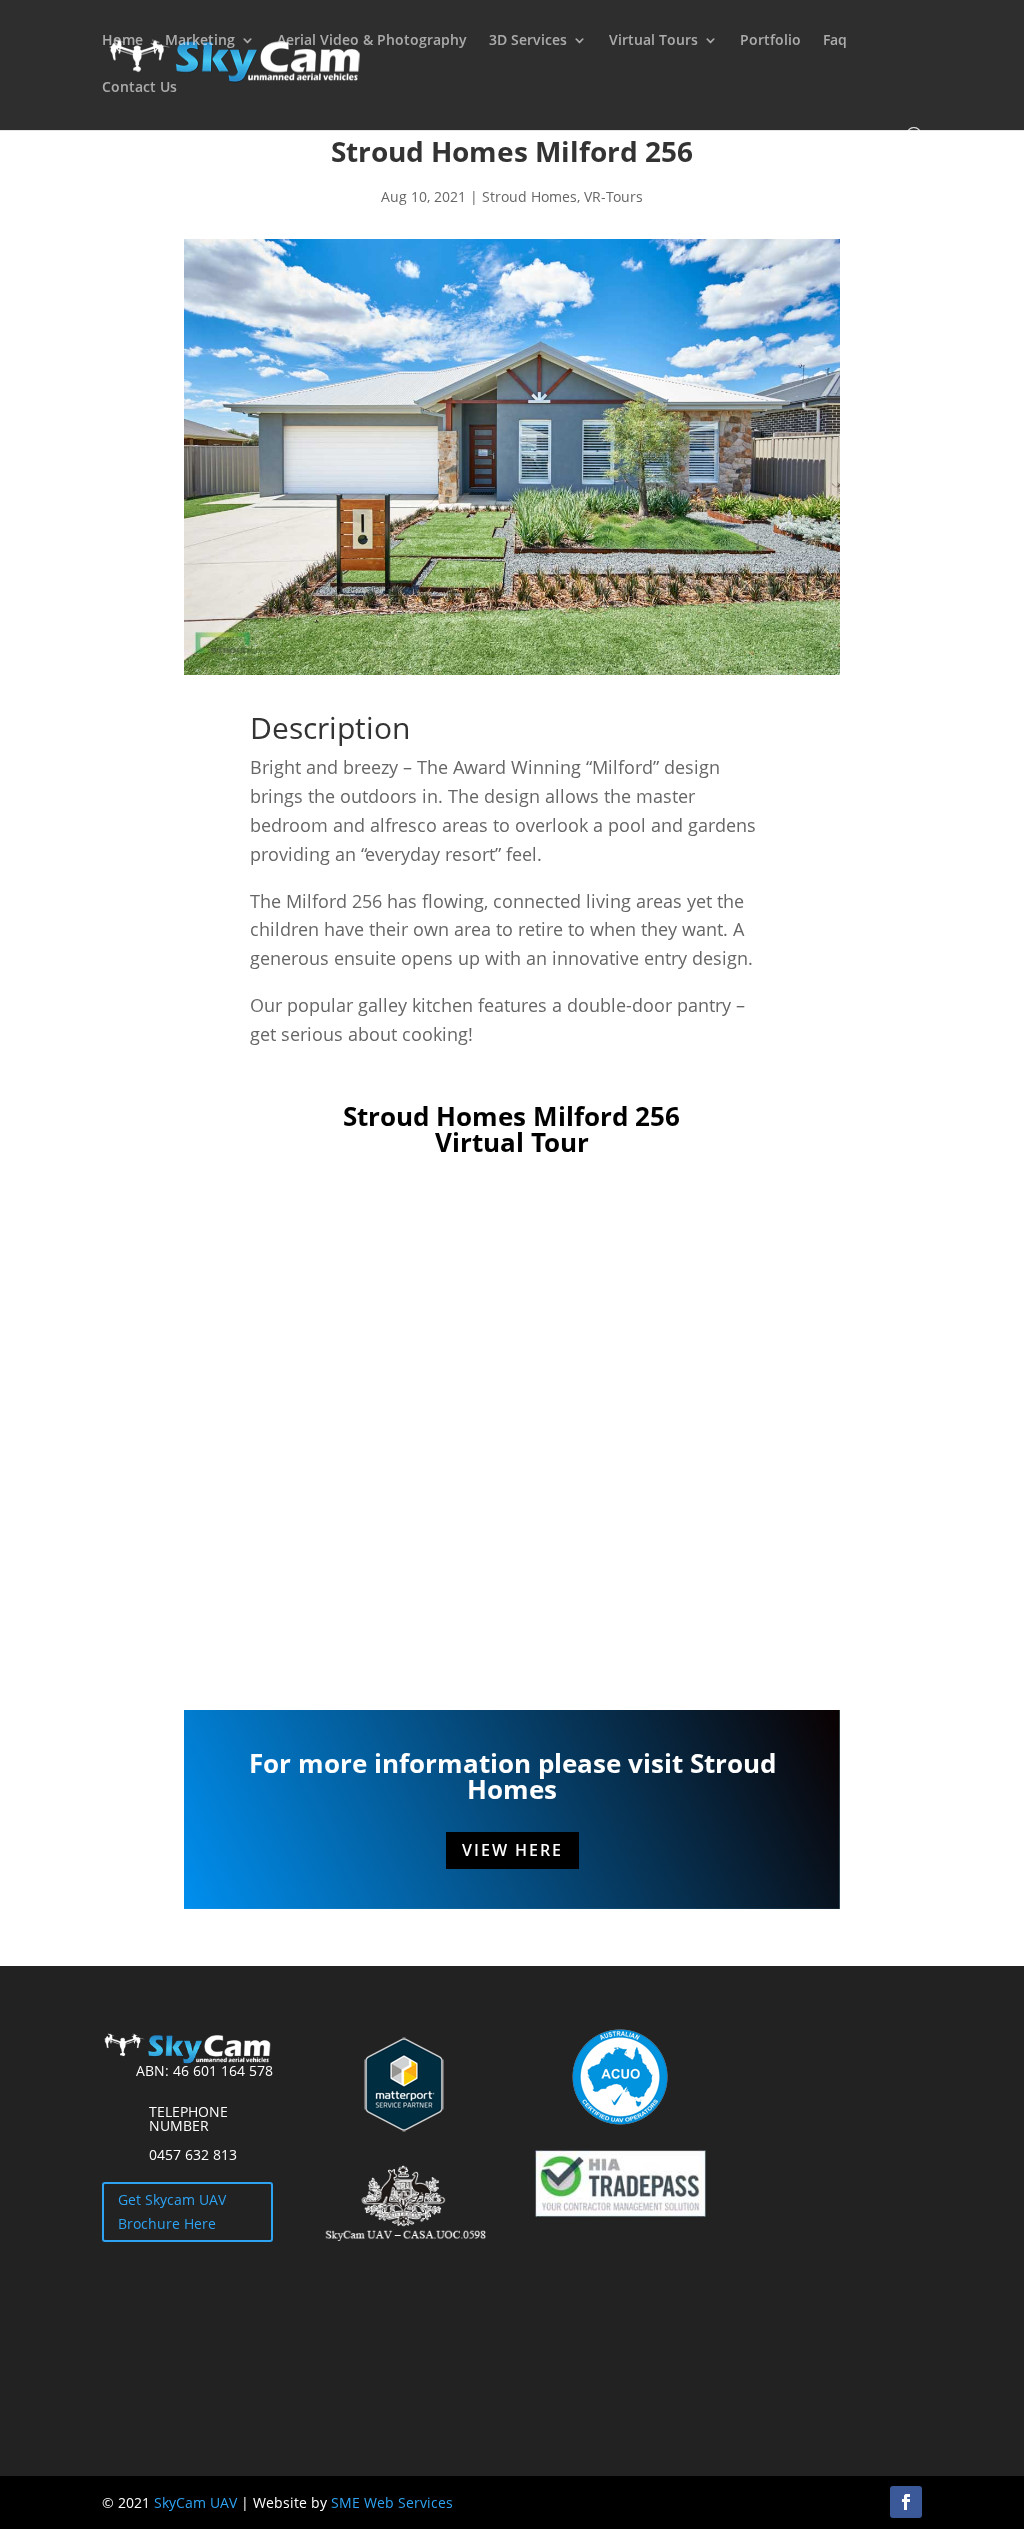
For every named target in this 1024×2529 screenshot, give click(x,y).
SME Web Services (392, 2502)
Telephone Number (188, 2118)
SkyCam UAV (195, 2502)
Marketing (200, 41)
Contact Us (139, 88)
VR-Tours (613, 196)
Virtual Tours (653, 41)
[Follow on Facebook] (906, 2502)
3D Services (528, 41)
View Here (512, 1850)
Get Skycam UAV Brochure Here (172, 2211)
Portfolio (770, 41)
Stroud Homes (529, 196)
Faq (835, 41)
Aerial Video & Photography (372, 41)
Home (122, 41)
